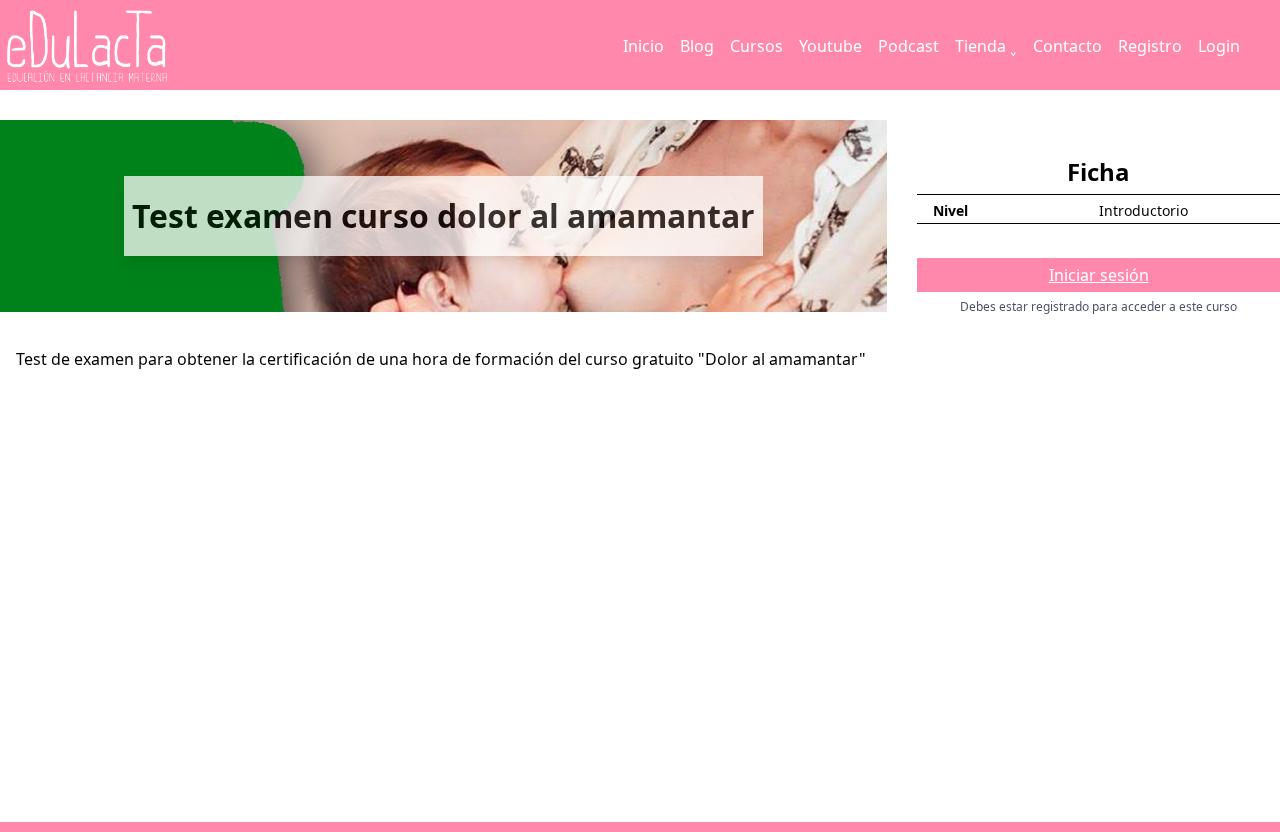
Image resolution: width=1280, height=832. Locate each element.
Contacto (1067, 46)
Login (1219, 46)
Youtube (830, 46)
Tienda (980, 46)
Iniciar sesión (1099, 275)
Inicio (643, 46)
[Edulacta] (128, 46)
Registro (1150, 46)
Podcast (908, 46)
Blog (697, 46)
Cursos (756, 46)
